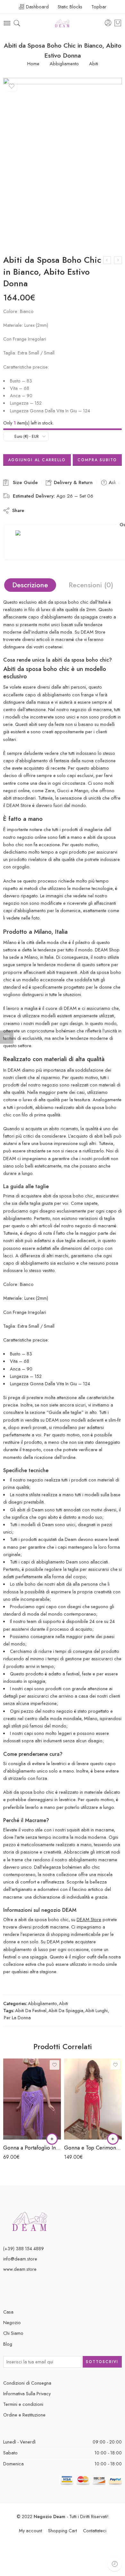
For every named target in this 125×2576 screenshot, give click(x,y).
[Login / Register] (108, 23)
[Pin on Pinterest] (58, 510)
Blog (8, 2344)
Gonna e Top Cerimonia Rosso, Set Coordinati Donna (93, 2148)
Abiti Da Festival (31, 2010)
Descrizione (30, 585)
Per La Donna (17, 2017)
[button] (52, 2139)
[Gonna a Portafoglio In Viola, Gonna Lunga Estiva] (32, 2099)
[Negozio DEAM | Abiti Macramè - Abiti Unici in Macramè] (63, 23)
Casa (8, 2312)
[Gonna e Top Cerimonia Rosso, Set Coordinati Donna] (93, 2099)
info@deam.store (20, 2259)
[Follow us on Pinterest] (15, 2291)
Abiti (94, 64)
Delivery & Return (72, 482)
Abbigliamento (64, 64)
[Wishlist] (12, 86)
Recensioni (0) (91, 585)
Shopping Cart (63, 2530)
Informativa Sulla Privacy (27, 2393)
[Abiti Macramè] (30, 2221)
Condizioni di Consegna (27, 2383)
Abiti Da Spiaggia (66, 2010)
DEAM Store (89, 1919)
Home (33, 64)
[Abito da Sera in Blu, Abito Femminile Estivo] (118, 260)
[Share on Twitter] (34, 510)
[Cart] (118, 23)
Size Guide (24, 482)
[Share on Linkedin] (70, 510)
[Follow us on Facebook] (5, 2291)
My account (30, 2530)
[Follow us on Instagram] (26, 2291)
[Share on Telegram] (81, 510)
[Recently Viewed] (115, 2564)
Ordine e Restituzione (24, 2415)
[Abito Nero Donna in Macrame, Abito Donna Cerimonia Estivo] (107, 260)
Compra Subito (97, 460)
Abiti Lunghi (96, 2010)
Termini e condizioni (23, 2404)
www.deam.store (20, 2269)
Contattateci (95, 2530)
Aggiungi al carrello (37, 460)
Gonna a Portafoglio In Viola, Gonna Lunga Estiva (32, 2148)
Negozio (12, 2322)
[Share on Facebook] (46, 510)
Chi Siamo (13, 2333)
